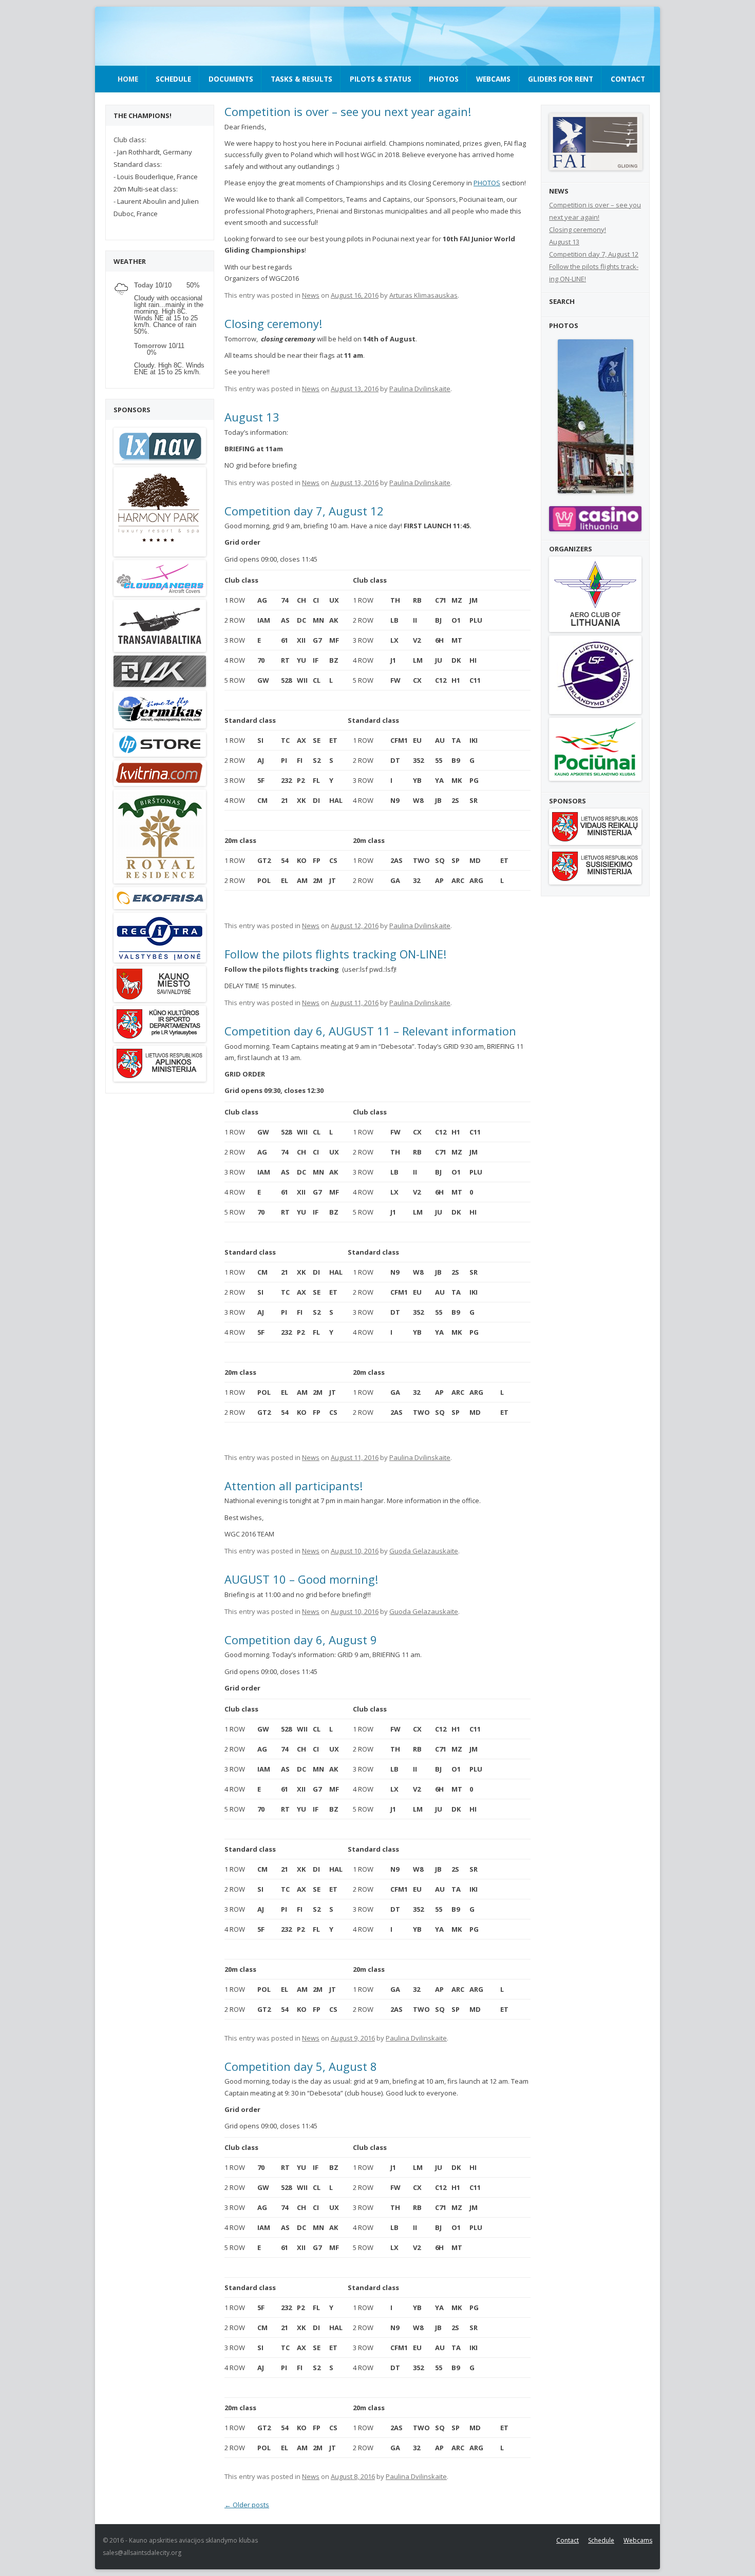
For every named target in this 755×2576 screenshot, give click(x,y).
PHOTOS (487, 183)
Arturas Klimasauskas (423, 295)
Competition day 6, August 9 (301, 1640)
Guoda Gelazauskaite (424, 1551)
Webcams (493, 79)
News (311, 295)
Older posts (247, 2505)
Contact (628, 79)
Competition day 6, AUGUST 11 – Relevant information (370, 1031)
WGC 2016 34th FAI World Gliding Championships (178, 37)
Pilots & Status (381, 79)
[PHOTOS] (595, 416)
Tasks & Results (301, 79)
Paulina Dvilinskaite (420, 389)
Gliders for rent (561, 79)
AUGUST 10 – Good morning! (301, 1579)
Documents (231, 79)
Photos (444, 79)
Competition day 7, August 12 (304, 511)
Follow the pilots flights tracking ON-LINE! (335, 954)
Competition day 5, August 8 (301, 2066)
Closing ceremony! (273, 323)
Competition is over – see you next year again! (348, 111)
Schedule (173, 79)
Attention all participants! (294, 1486)
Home (128, 79)
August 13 (252, 417)
